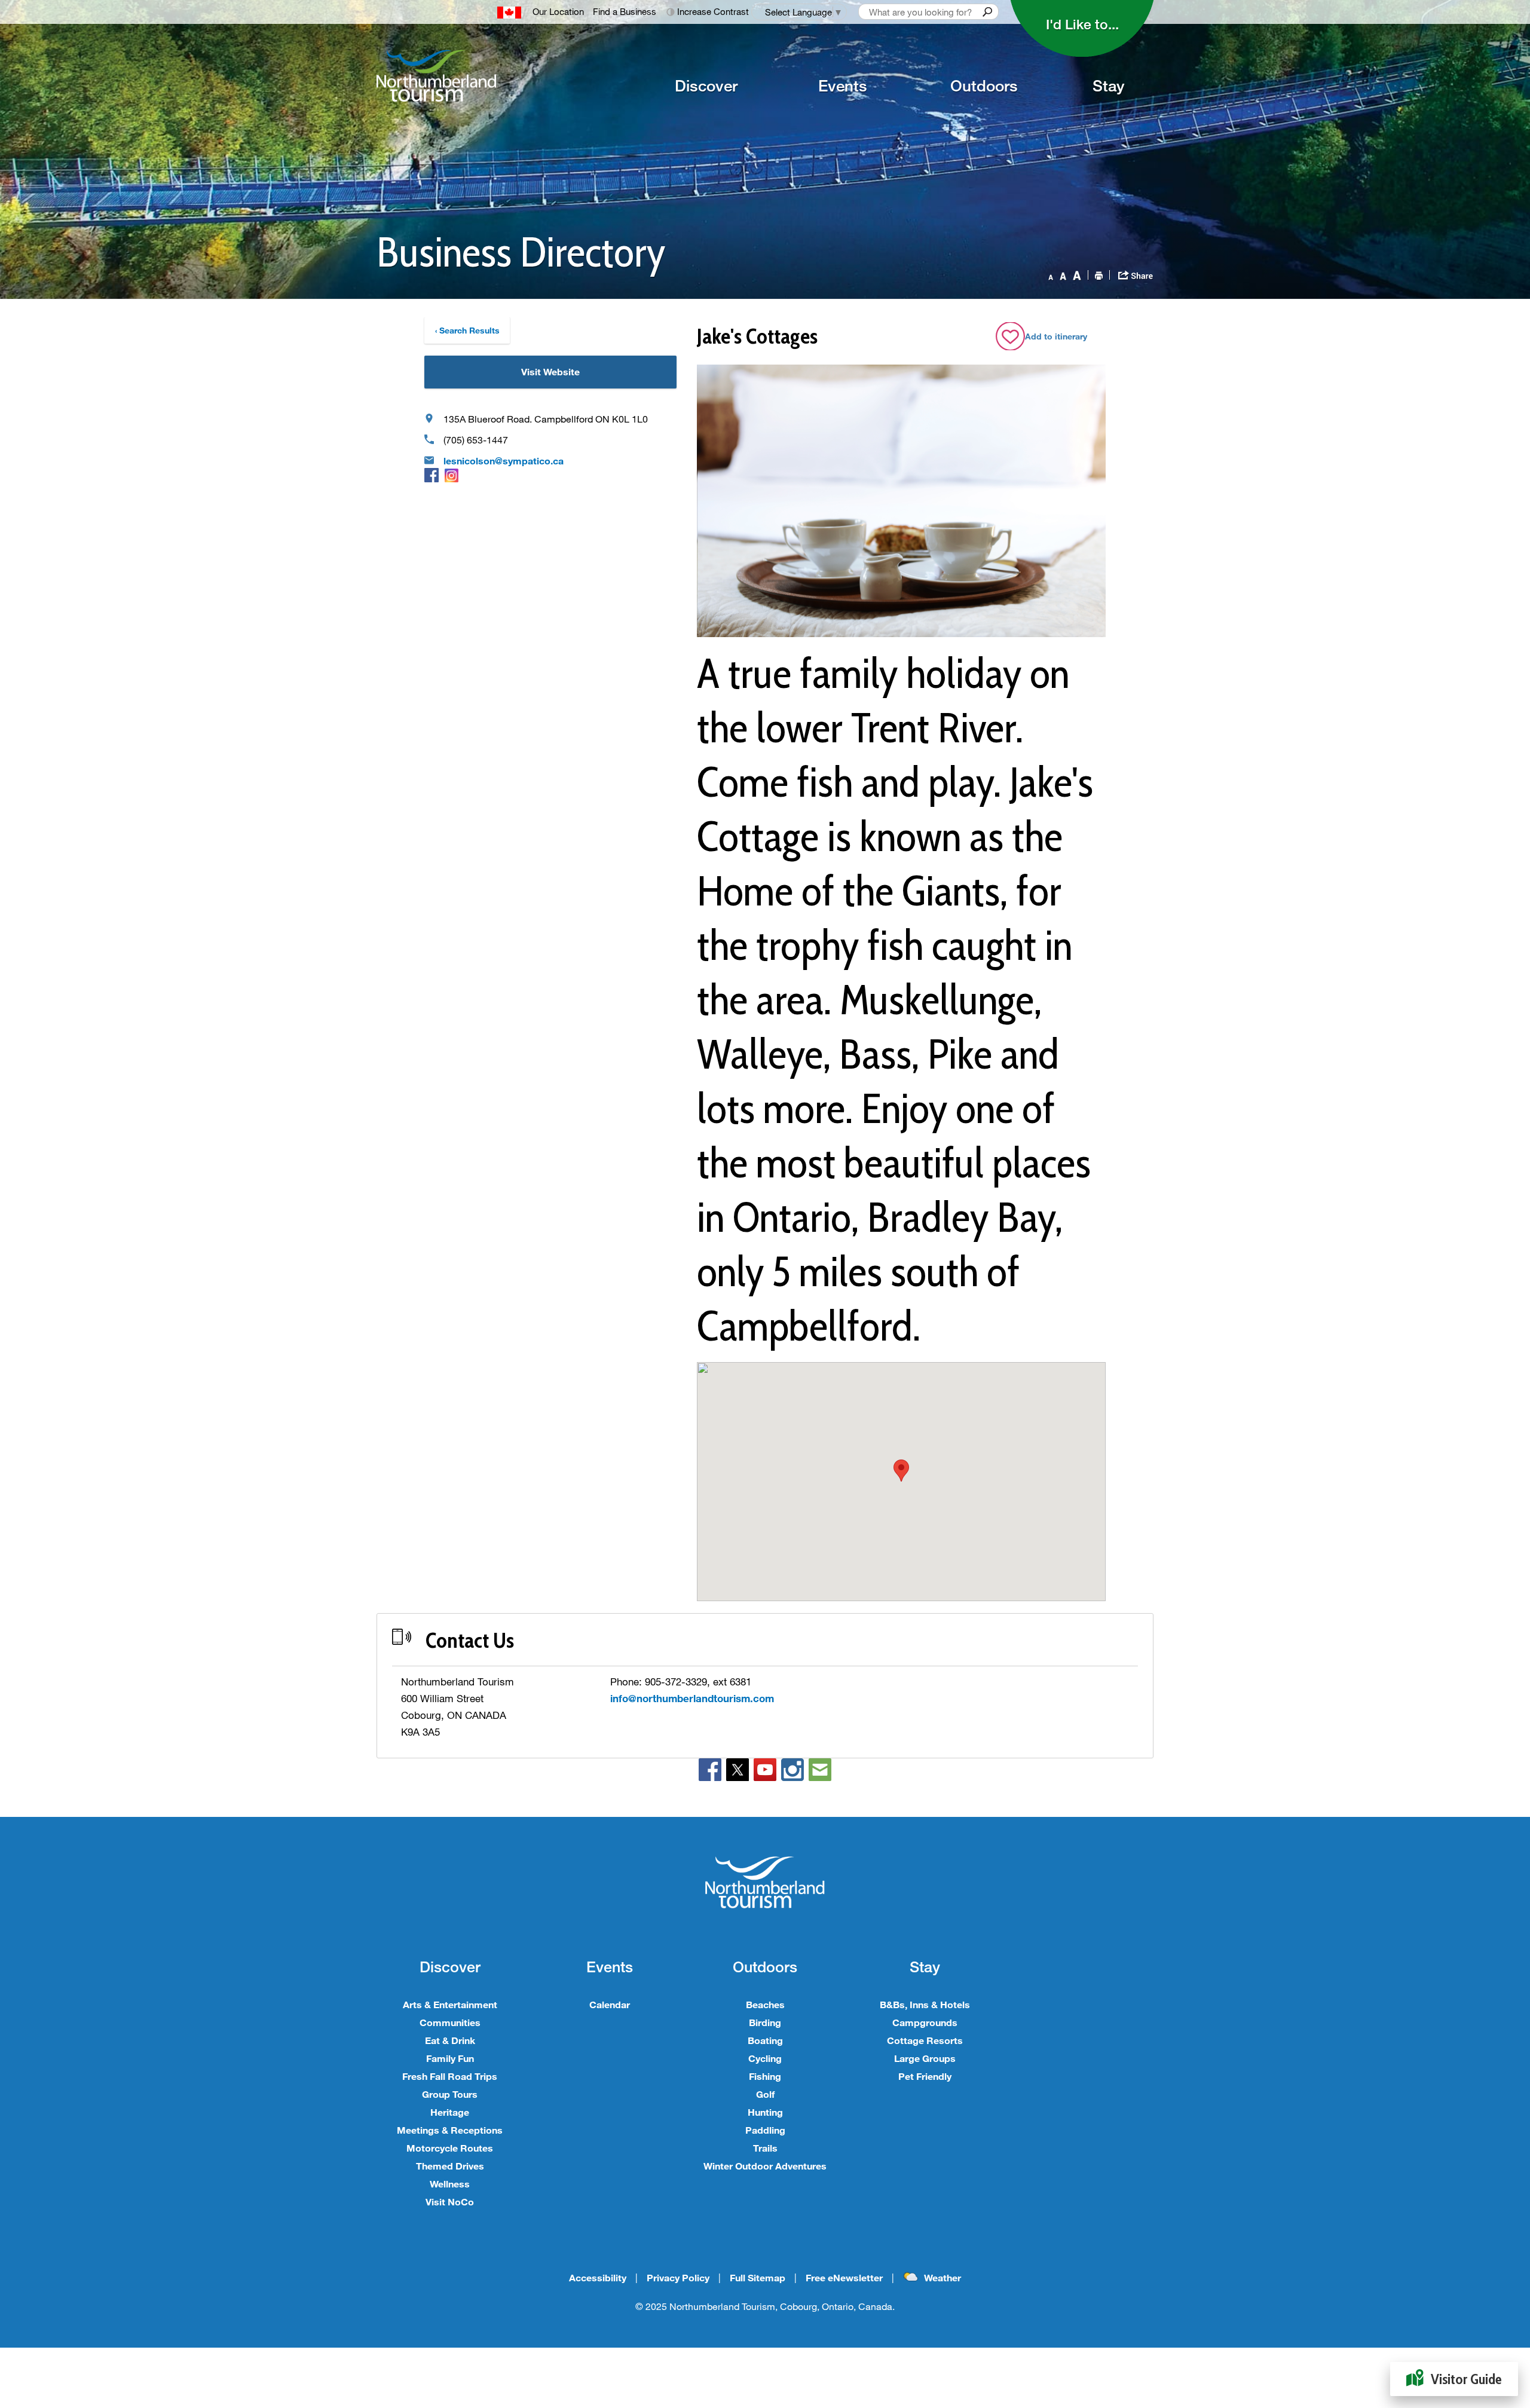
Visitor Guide (1466, 2379)
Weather (943, 2277)
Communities (450, 2022)
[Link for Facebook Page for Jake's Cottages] (432, 475)
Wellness (450, 2184)
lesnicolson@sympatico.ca (504, 461)
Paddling (765, 2130)
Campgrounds (925, 2022)
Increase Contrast (713, 11)
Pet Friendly (925, 2076)
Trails (765, 2148)
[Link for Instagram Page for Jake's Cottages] (452, 475)
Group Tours (450, 2094)
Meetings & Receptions (450, 2130)
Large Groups (925, 2058)
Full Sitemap (758, 2277)
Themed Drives (450, 2166)
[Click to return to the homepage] (488, 76)
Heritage (450, 2112)
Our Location (558, 11)
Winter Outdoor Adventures (765, 2166)
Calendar (610, 2004)
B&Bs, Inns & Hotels (925, 2004)
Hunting (765, 2112)
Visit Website (550, 371)
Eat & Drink (450, 2040)
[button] (901, 1471)
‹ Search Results (467, 330)
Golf (765, 2094)
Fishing (765, 2076)
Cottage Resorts (925, 2040)
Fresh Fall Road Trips (450, 2076)
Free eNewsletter (844, 2277)
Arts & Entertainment (450, 2004)
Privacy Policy (678, 2277)
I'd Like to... (1082, 24)
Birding (765, 2022)
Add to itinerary (1056, 336)
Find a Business (625, 11)
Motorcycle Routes (450, 2148)
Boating (765, 2040)
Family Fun (450, 2058)
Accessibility (598, 2277)
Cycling (765, 2058)
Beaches (765, 2004)
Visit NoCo (450, 2202)
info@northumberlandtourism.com (692, 1698)
